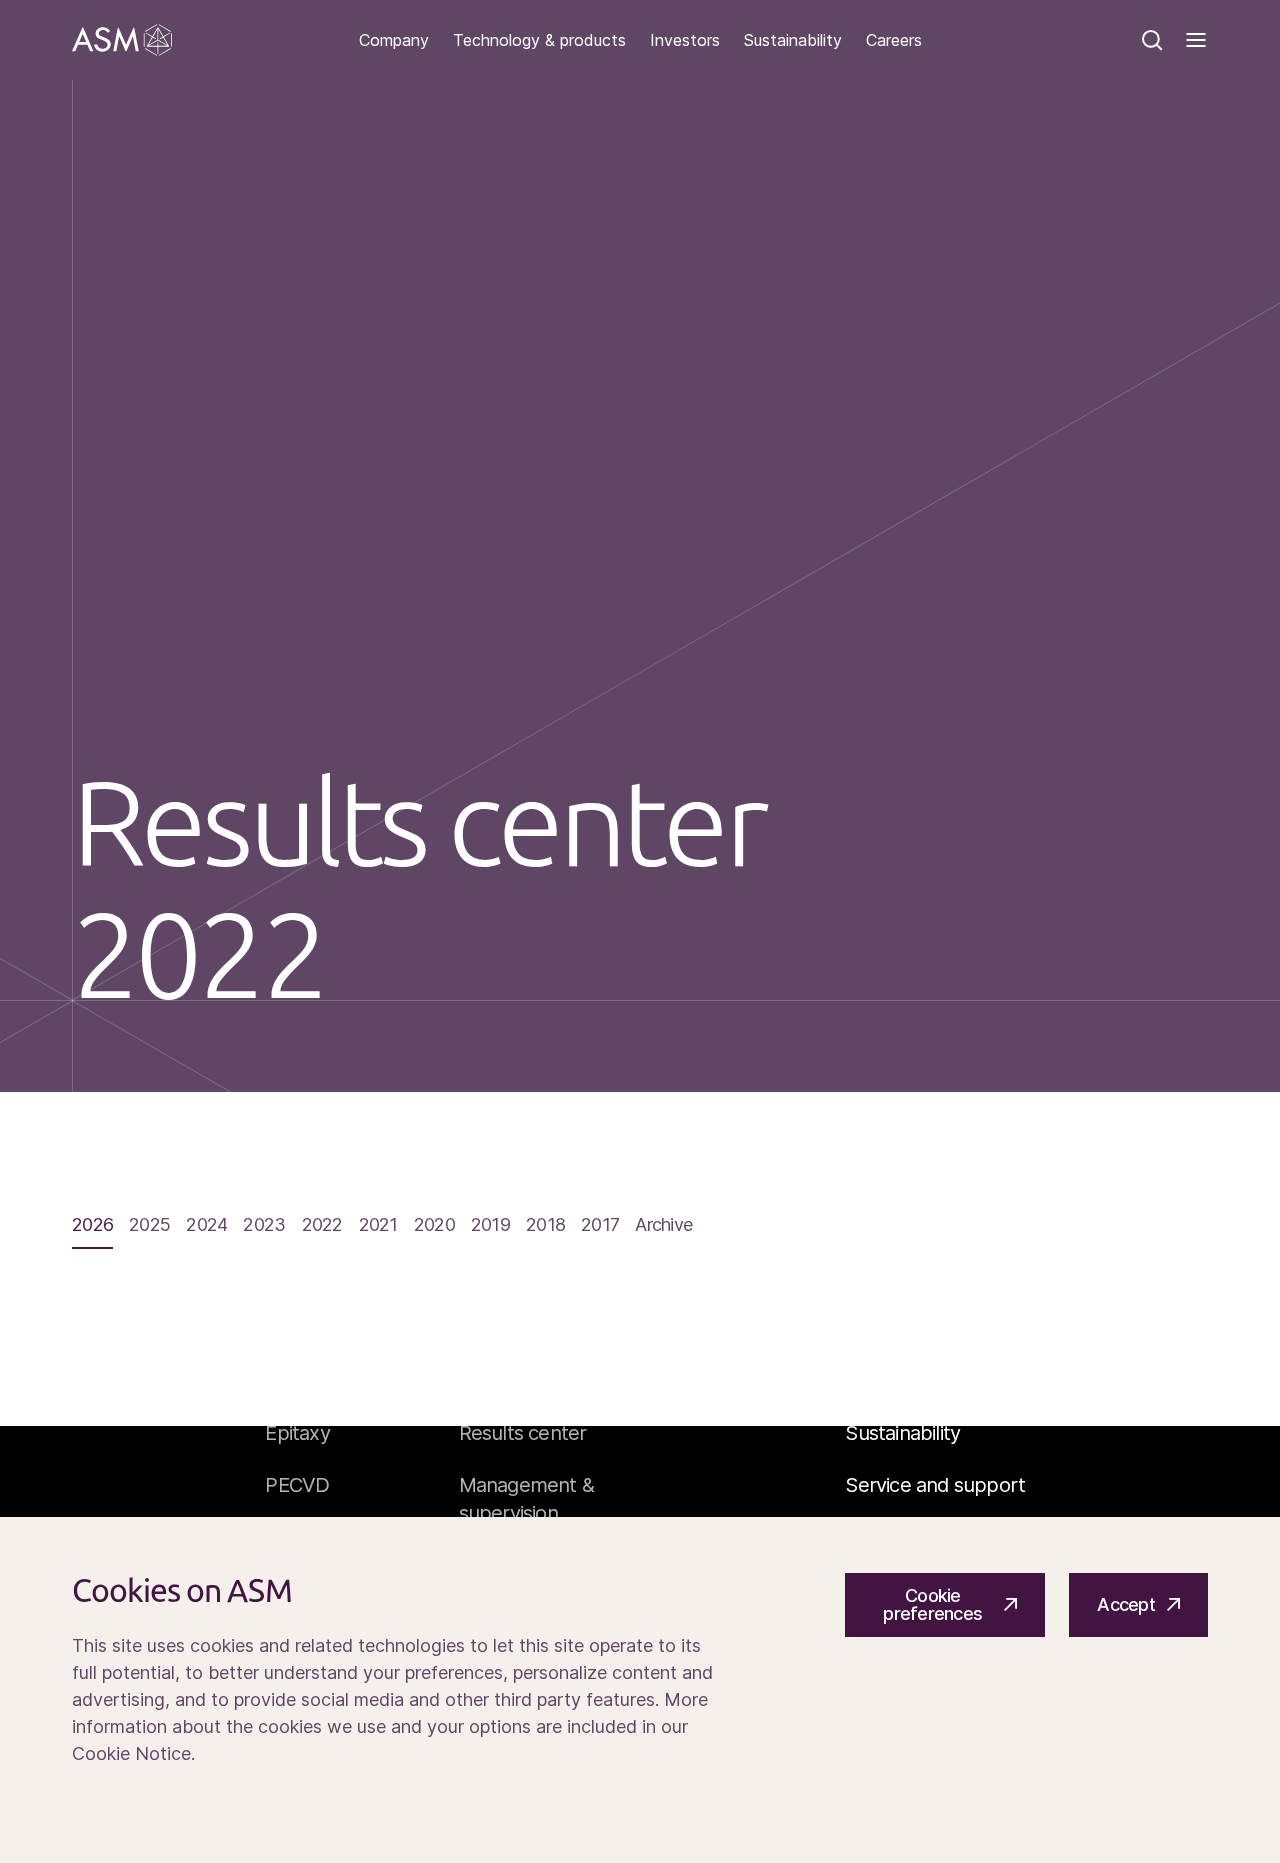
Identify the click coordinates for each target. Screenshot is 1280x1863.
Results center (523, 1433)
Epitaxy (297, 1433)
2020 (434, 1225)
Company (394, 40)
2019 (490, 1225)
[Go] (122, 40)
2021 (378, 1225)
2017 (600, 1225)
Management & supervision (526, 1499)
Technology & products (539, 40)
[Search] (1152, 40)
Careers (894, 40)
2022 (322, 1225)
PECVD (297, 1485)
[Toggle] (1196, 40)
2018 (545, 1225)
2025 (149, 1225)
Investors (685, 40)
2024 (206, 1225)
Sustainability (793, 40)
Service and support (935, 1485)
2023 (264, 1225)
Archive (663, 1225)
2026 (92, 1225)
